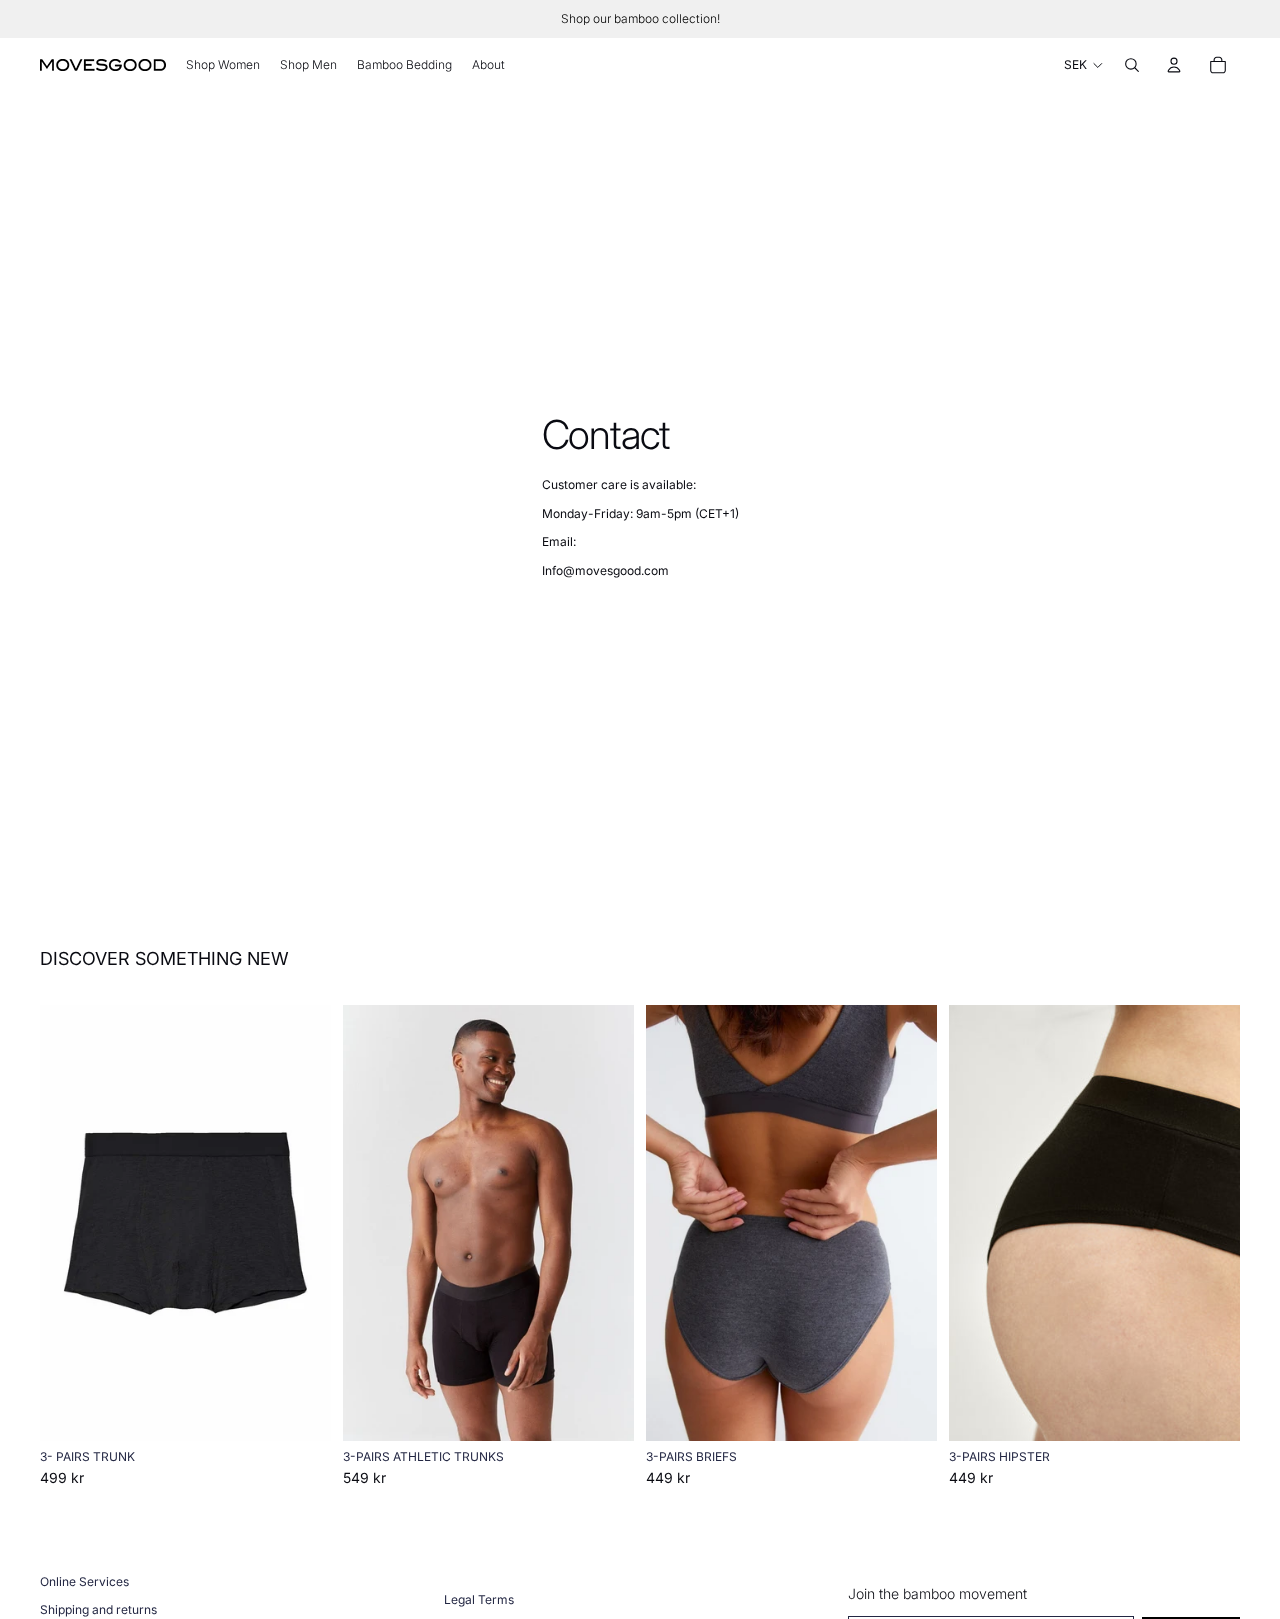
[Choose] (300, 1411)
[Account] (1174, 65)
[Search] (1132, 65)
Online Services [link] (84, 1581)
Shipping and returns (98, 1609)
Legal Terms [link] (479, 1599)
